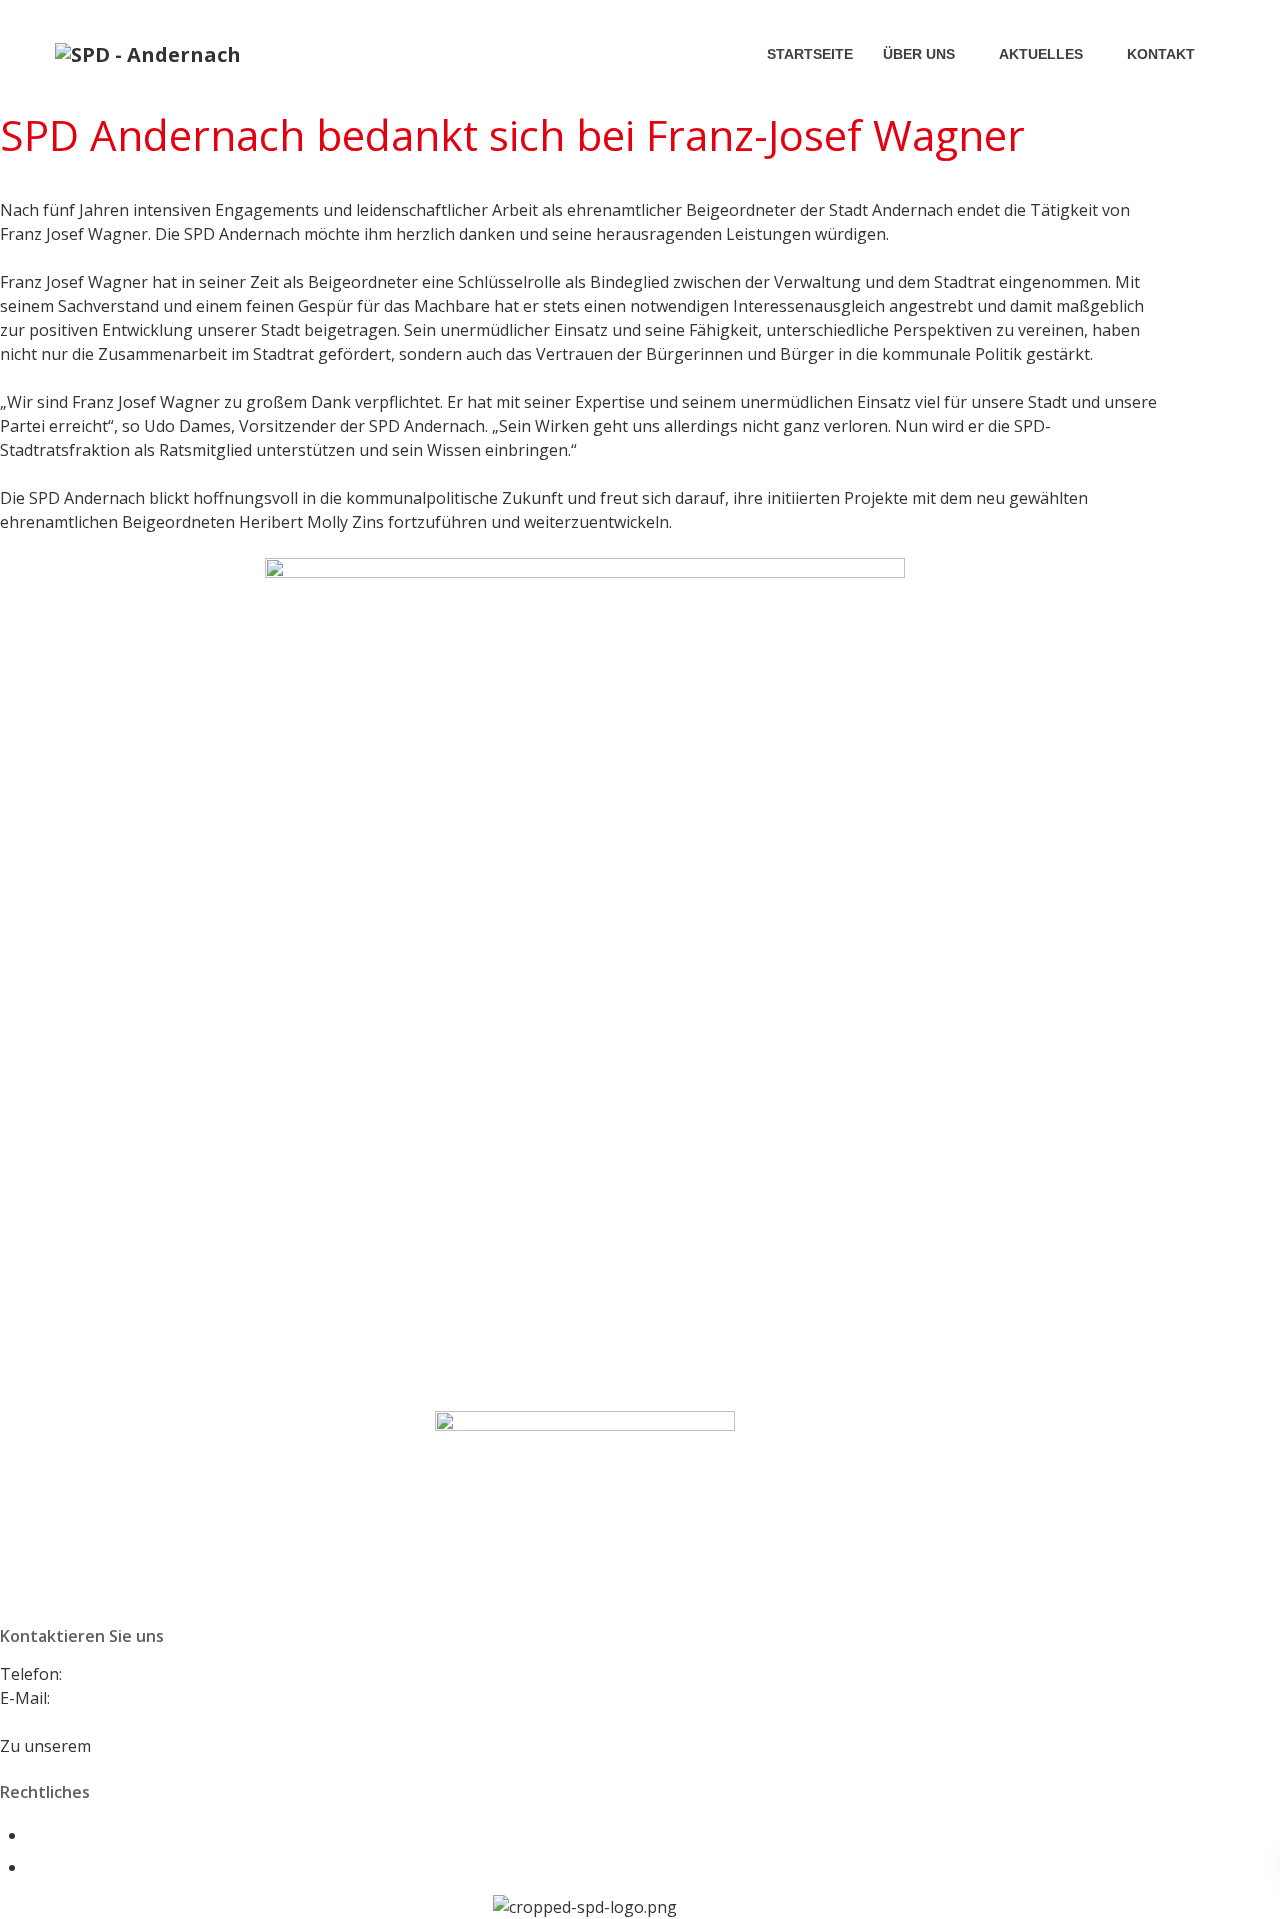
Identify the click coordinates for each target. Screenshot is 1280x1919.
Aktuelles (1041, 54)
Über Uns (919, 54)
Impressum (69, 1835)
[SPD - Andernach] (148, 54)
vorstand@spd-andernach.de (161, 1698)
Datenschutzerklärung (112, 1867)
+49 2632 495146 (129, 1674)
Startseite (810, 54)
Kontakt (1161, 54)
